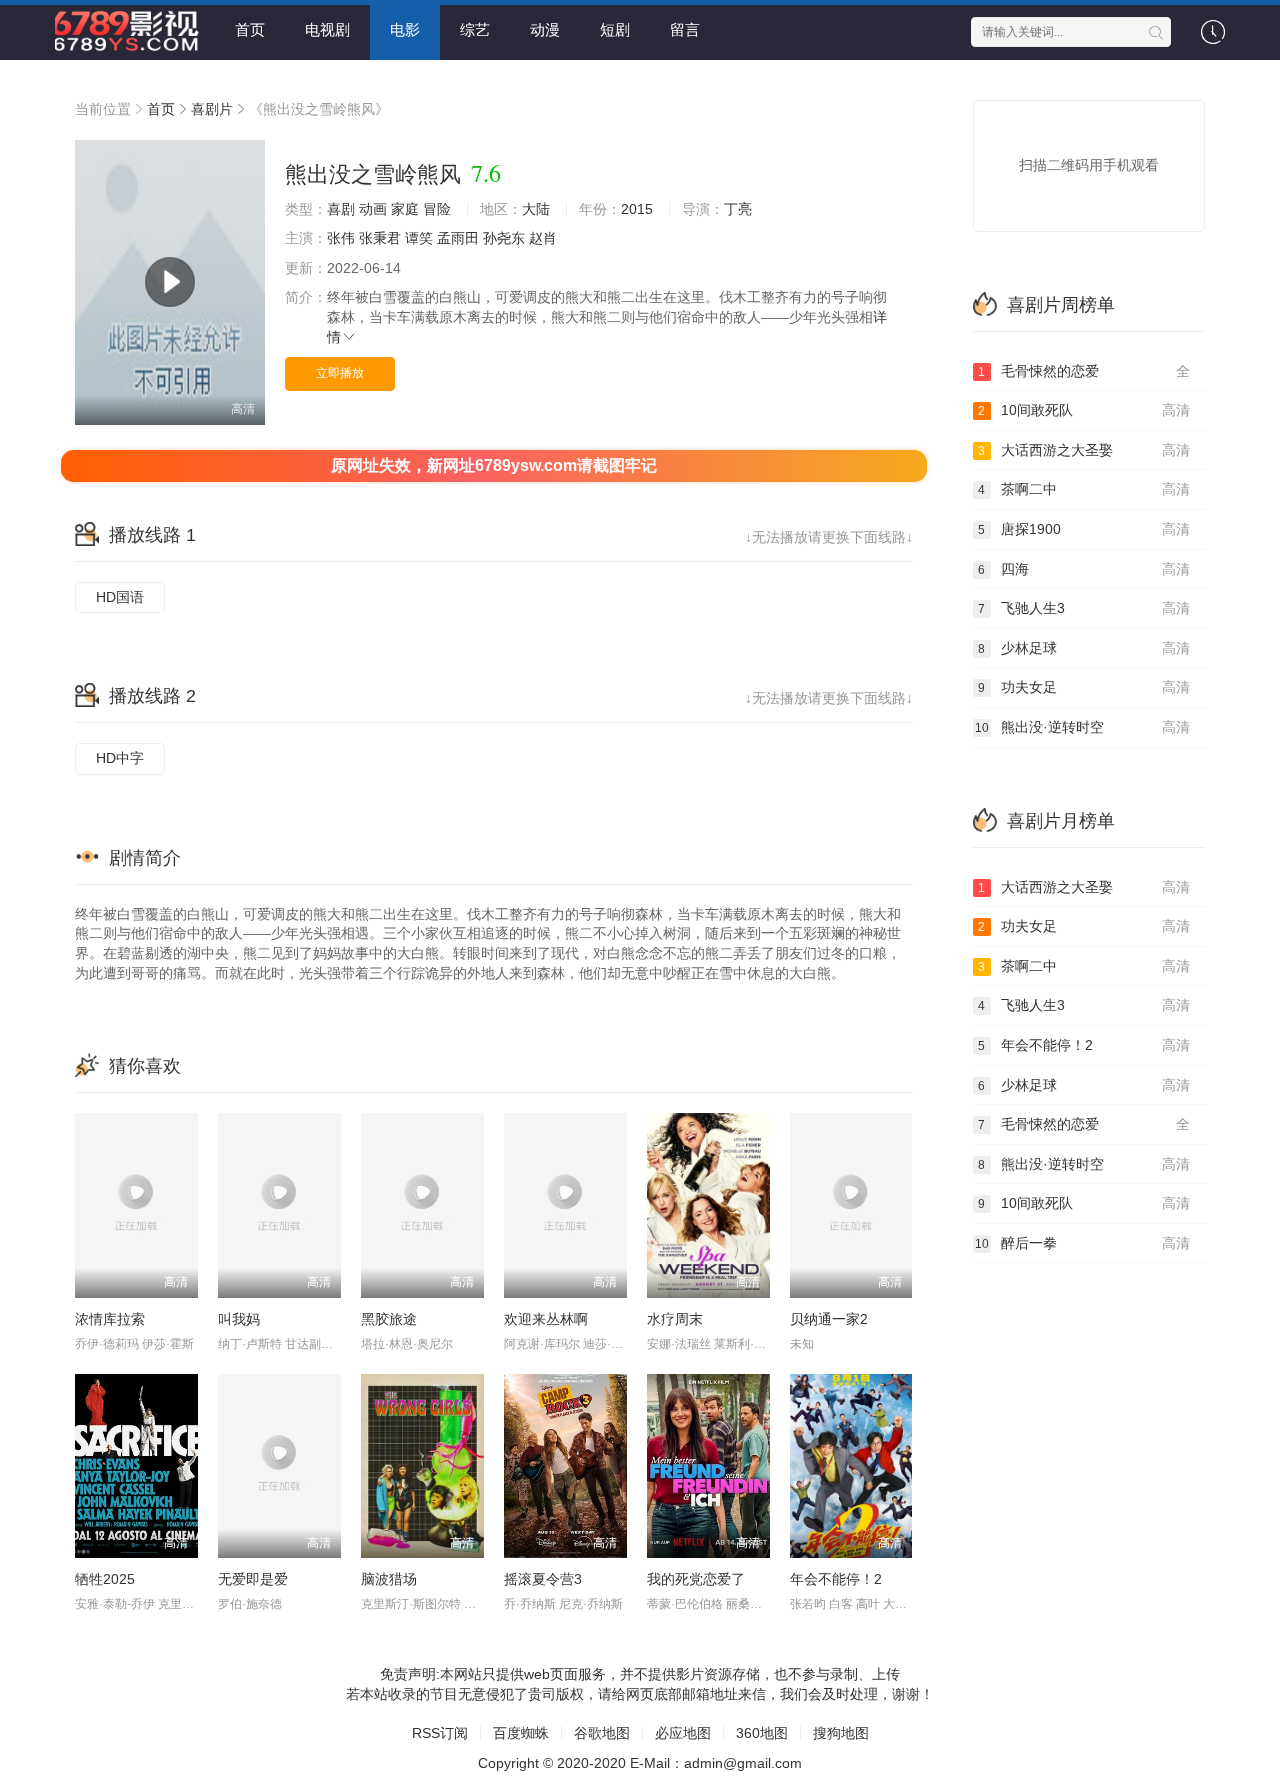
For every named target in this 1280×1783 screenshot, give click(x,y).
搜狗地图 (841, 1733)
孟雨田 (458, 238)
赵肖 (543, 238)
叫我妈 (239, 1319)
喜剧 (341, 209)
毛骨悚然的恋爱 (1084, 371)
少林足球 (1084, 648)
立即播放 (340, 373)
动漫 (545, 29)
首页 (250, 29)
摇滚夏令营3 (543, 1579)
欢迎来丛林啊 (546, 1319)
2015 (637, 209)
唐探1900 (1084, 529)
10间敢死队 (1084, 410)
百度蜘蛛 (521, 1733)
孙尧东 (504, 238)
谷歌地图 (602, 1733)
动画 (373, 209)
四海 (1084, 569)
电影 (405, 29)
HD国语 (120, 597)
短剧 (615, 29)
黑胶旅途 (389, 1319)
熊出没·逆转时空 (1083, 727)
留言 (685, 29)
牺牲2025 (105, 1579)
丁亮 (738, 209)
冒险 (437, 209)
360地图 (762, 1733)
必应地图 (683, 1733)
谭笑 (419, 238)
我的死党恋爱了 (696, 1579)
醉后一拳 (1083, 1243)
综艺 (475, 29)
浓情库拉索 (110, 1319)
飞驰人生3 (1084, 608)
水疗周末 (675, 1319)
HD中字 (120, 758)
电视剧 (327, 29)
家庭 (405, 209)
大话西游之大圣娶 (1084, 450)
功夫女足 (1084, 687)
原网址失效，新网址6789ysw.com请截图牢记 (494, 465)
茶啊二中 (1084, 489)
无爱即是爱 (253, 1579)
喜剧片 (212, 109)
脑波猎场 (389, 1579)
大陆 (536, 209)
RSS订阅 (440, 1733)
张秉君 (380, 238)
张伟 (341, 238)
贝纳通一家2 (829, 1319)
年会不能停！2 (836, 1579)
